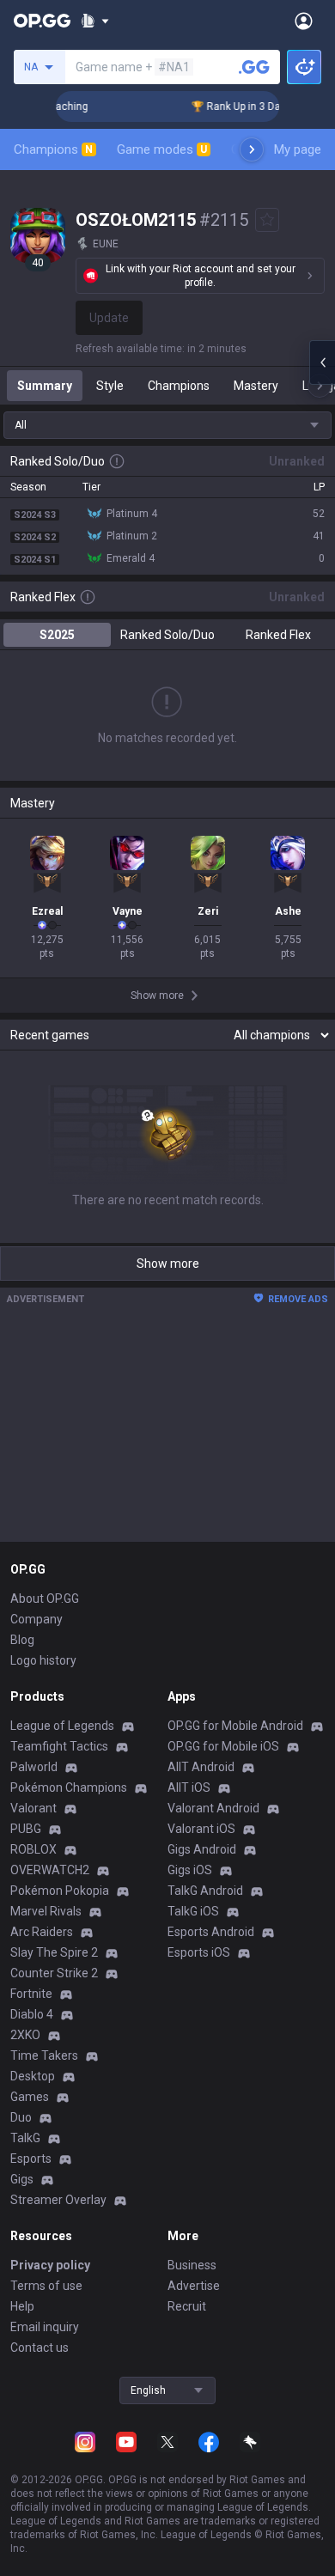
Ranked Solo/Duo (167, 635)
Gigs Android (202, 1849)
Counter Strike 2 (54, 1973)
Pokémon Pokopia (60, 1891)
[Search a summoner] (254, 67)
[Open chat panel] (322, 362)
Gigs (22, 2179)
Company (37, 1619)
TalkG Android (205, 1891)
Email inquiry (45, 2327)
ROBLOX (33, 1849)
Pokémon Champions (69, 1787)
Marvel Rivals (46, 1911)
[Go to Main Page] (42, 21)
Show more (168, 1264)
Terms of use (46, 2286)
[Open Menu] (304, 21)
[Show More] (95, 21)
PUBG (26, 1829)
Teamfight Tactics (59, 1746)
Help (22, 2306)
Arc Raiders (42, 1932)
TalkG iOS (193, 1911)
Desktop (33, 2076)
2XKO (25, 2035)
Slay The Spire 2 (54, 1952)
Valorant (33, 1808)
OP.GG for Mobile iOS (223, 1746)
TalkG (25, 2138)
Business (192, 2265)
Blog (22, 1640)
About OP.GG (45, 1599)
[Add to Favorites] (267, 220)
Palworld (34, 1767)
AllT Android (201, 1767)
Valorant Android (213, 1808)
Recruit (187, 2306)
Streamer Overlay (58, 2200)
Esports (31, 2159)
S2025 (57, 635)
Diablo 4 (32, 2014)
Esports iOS (199, 1952)
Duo (21, 2117)
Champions (53, 149)
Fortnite (31, 1994)
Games (30, 2097)
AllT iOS (189, 1787)
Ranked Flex (278, 635)
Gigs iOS (190, 1870)
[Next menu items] (252, 149)
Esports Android (211, 1932)
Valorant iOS (201, 1829)
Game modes (162, 149)
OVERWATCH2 (50, 1870)
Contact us (40, 2348)
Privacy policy (50, 2265)
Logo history (43, 1660)
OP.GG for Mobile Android (235, 1726)
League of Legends (62, 1726)
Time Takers (44, 2055)
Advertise (194, 2286)
